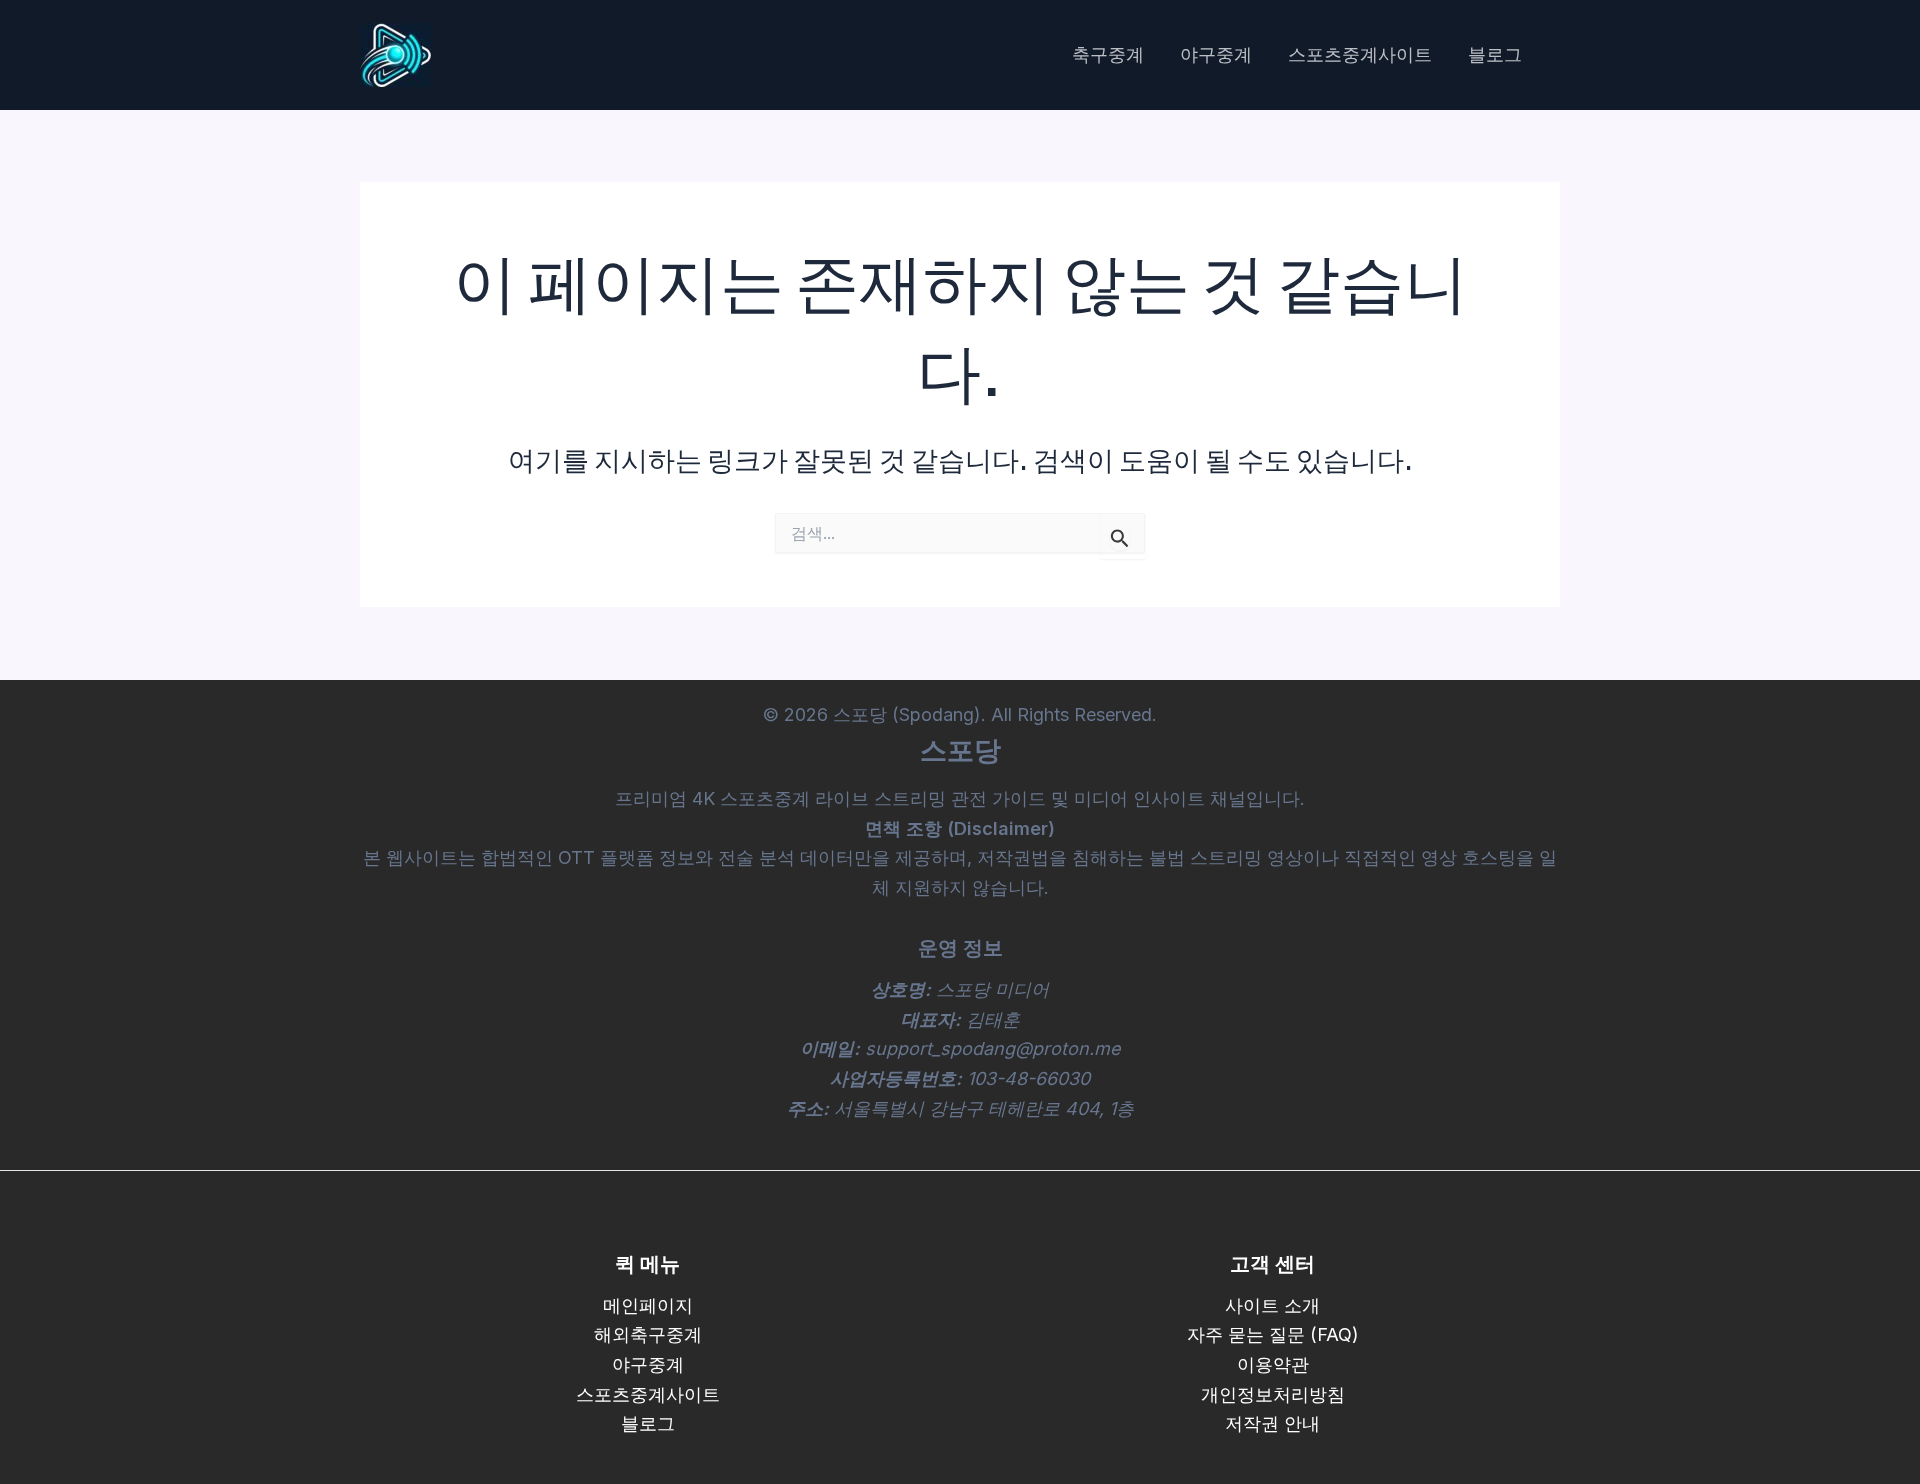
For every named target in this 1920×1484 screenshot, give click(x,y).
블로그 (1495, 54)
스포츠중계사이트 (1360, 54)
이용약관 (1273, 1364)
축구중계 (1108, 54)
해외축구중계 (648, 1334)
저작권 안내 (1272, 1423)
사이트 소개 (1272, 1305)
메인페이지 (648, 1305)
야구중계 (1216, 54)
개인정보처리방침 (1273, 1394)
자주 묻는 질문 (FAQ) (1273, 1334)
